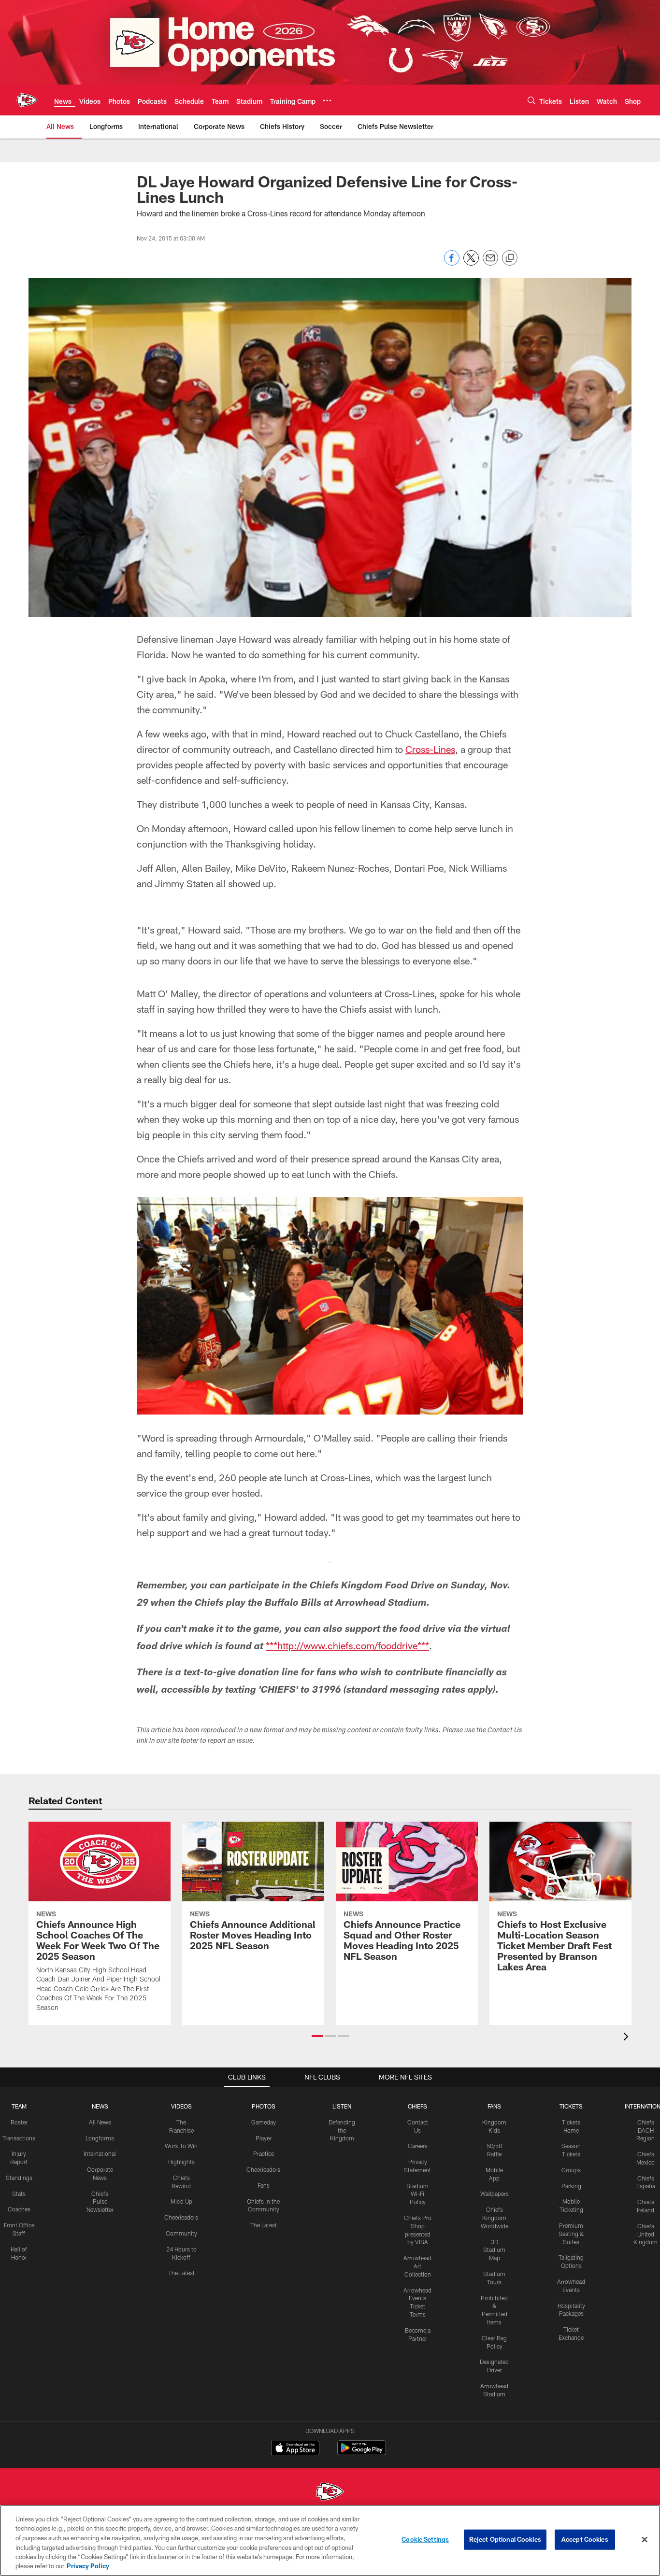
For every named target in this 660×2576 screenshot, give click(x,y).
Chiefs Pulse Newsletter (100, 2202)
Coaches (19, 2209)
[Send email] (490, 263)
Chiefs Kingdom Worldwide (495, 2218)
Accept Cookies (585, 2539)
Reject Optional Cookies (505, 2539)
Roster (19, 2122)
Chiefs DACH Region (646, 2130)
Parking (571, 2186)
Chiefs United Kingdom (646, 2234)
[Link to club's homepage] (27, 100)
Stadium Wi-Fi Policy (417, 2194)
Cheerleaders (181, 2217)
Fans (264, 2185)
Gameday (264, 2122)
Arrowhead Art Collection (417, 2266)
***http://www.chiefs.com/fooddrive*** (347, 1645)
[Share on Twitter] (471, 263)
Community (181, 2233)
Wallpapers (495, 2194)
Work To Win (181, 2146)
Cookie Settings (425, 2539)
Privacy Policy (88, 2566)
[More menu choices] (327, 100)
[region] (330, 2541)
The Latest (181, 2273)
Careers (418, 2146)
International (100, 2153)
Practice (264, 2153)
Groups (571, 2170)
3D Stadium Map (494, 2250)
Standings (19, 2178)
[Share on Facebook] (452, 263)
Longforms (100, 2138)
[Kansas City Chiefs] (330, 2493)
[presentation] (628, 2038)
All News (100, 2122)
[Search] (531, 100)
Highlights (181, 2162)
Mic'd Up (181, 2201)
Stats (19, 2194)
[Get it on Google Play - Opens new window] (362, 2453)
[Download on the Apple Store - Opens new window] (295, 2449)
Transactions (19, 2138)
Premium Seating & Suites (571, 2234)
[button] (317, 2036)
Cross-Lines (430, 749)
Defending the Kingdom (342, 2130)
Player (264, 2138)
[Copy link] (510, 258)
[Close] (645, 2540)
